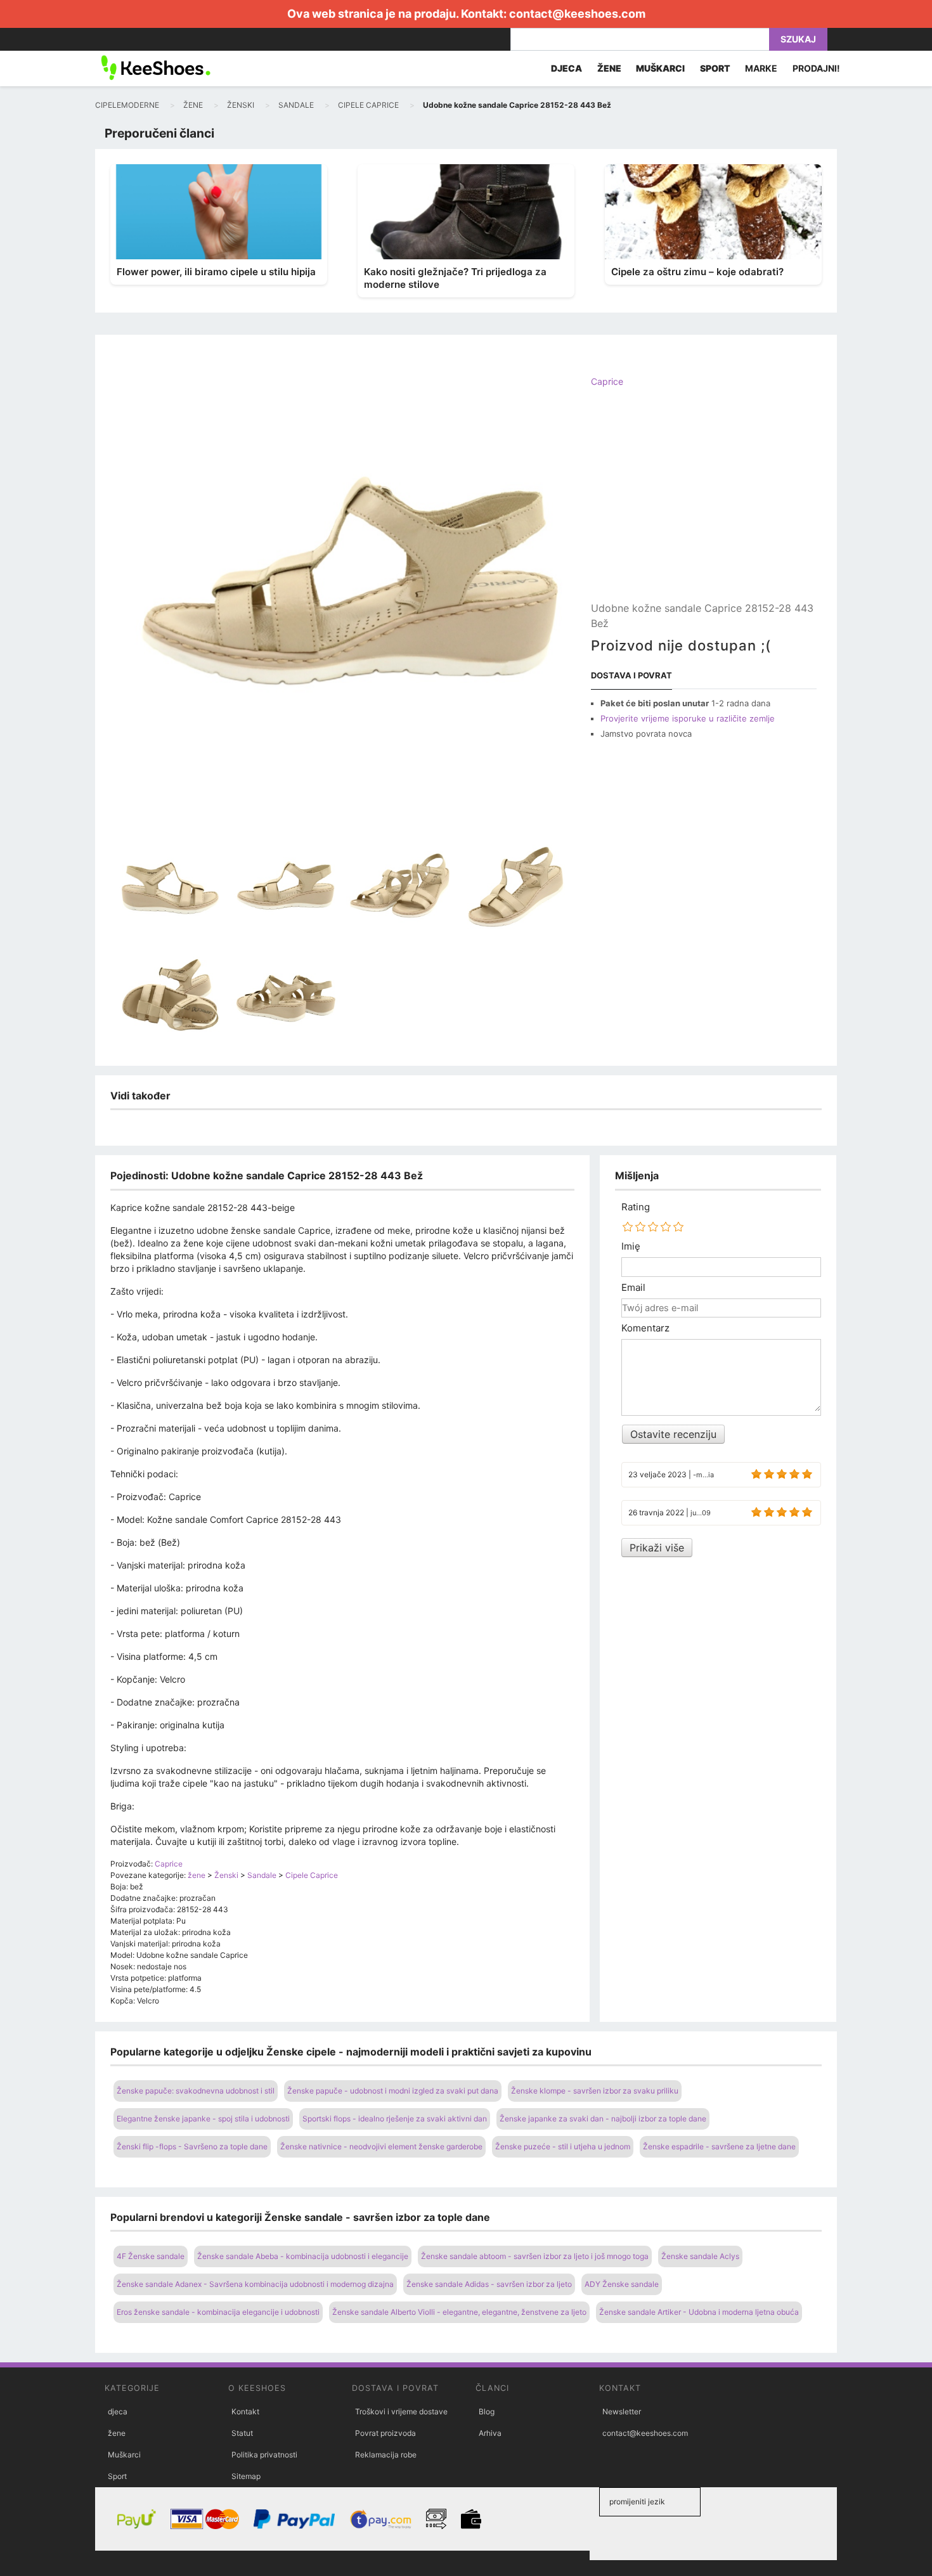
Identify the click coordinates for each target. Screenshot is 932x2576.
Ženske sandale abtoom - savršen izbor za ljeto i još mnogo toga (535, 2256)
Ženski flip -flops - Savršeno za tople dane (192, 2146)
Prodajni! (816, 68)
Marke (761, 68)
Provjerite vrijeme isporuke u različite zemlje (688, 718)
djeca (118, 2411)
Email (633, 1288)
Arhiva (490, 2433)
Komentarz (645, 1328)
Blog (487, 2411)
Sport (117, 2476)
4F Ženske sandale (151, 2256)
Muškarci (124, 2455)
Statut (242, 2433)
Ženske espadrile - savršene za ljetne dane (719, 2146)
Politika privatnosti (264, 2455)
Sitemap (246, 2476)
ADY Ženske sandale (622, 2284)
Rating (636, 1207)
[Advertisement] (704, 505)
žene (117, 2433)
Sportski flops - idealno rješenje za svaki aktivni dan (395, 2119)
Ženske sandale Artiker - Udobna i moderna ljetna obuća (699, 2312)
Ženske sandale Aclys (700, 2256)
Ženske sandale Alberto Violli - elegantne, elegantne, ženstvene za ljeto (459, 2312)
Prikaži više (657, 1548)
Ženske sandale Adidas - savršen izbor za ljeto (489, 2284)
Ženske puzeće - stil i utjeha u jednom (563, 2146)
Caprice (607, 381)
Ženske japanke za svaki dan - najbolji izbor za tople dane (603, 2119)
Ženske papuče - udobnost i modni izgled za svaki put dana (393, 2091)
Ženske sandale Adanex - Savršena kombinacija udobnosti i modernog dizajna (255, 2284)
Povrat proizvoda (385, 2433)
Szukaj (798, 39)
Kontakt (245, 2411)
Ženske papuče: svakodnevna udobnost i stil (196, 2091)
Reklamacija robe (386, 2455)
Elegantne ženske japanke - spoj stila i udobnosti (203, 2119)
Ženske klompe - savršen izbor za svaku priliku (595, 2091)
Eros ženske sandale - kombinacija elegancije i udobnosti (218, 2312)
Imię (631, 1246)
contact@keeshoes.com (577, 14)
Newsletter (622, 2411)
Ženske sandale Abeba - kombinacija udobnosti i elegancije (303, 2256)
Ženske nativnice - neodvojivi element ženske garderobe (381, 2146)
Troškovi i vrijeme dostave (401, 2411)
